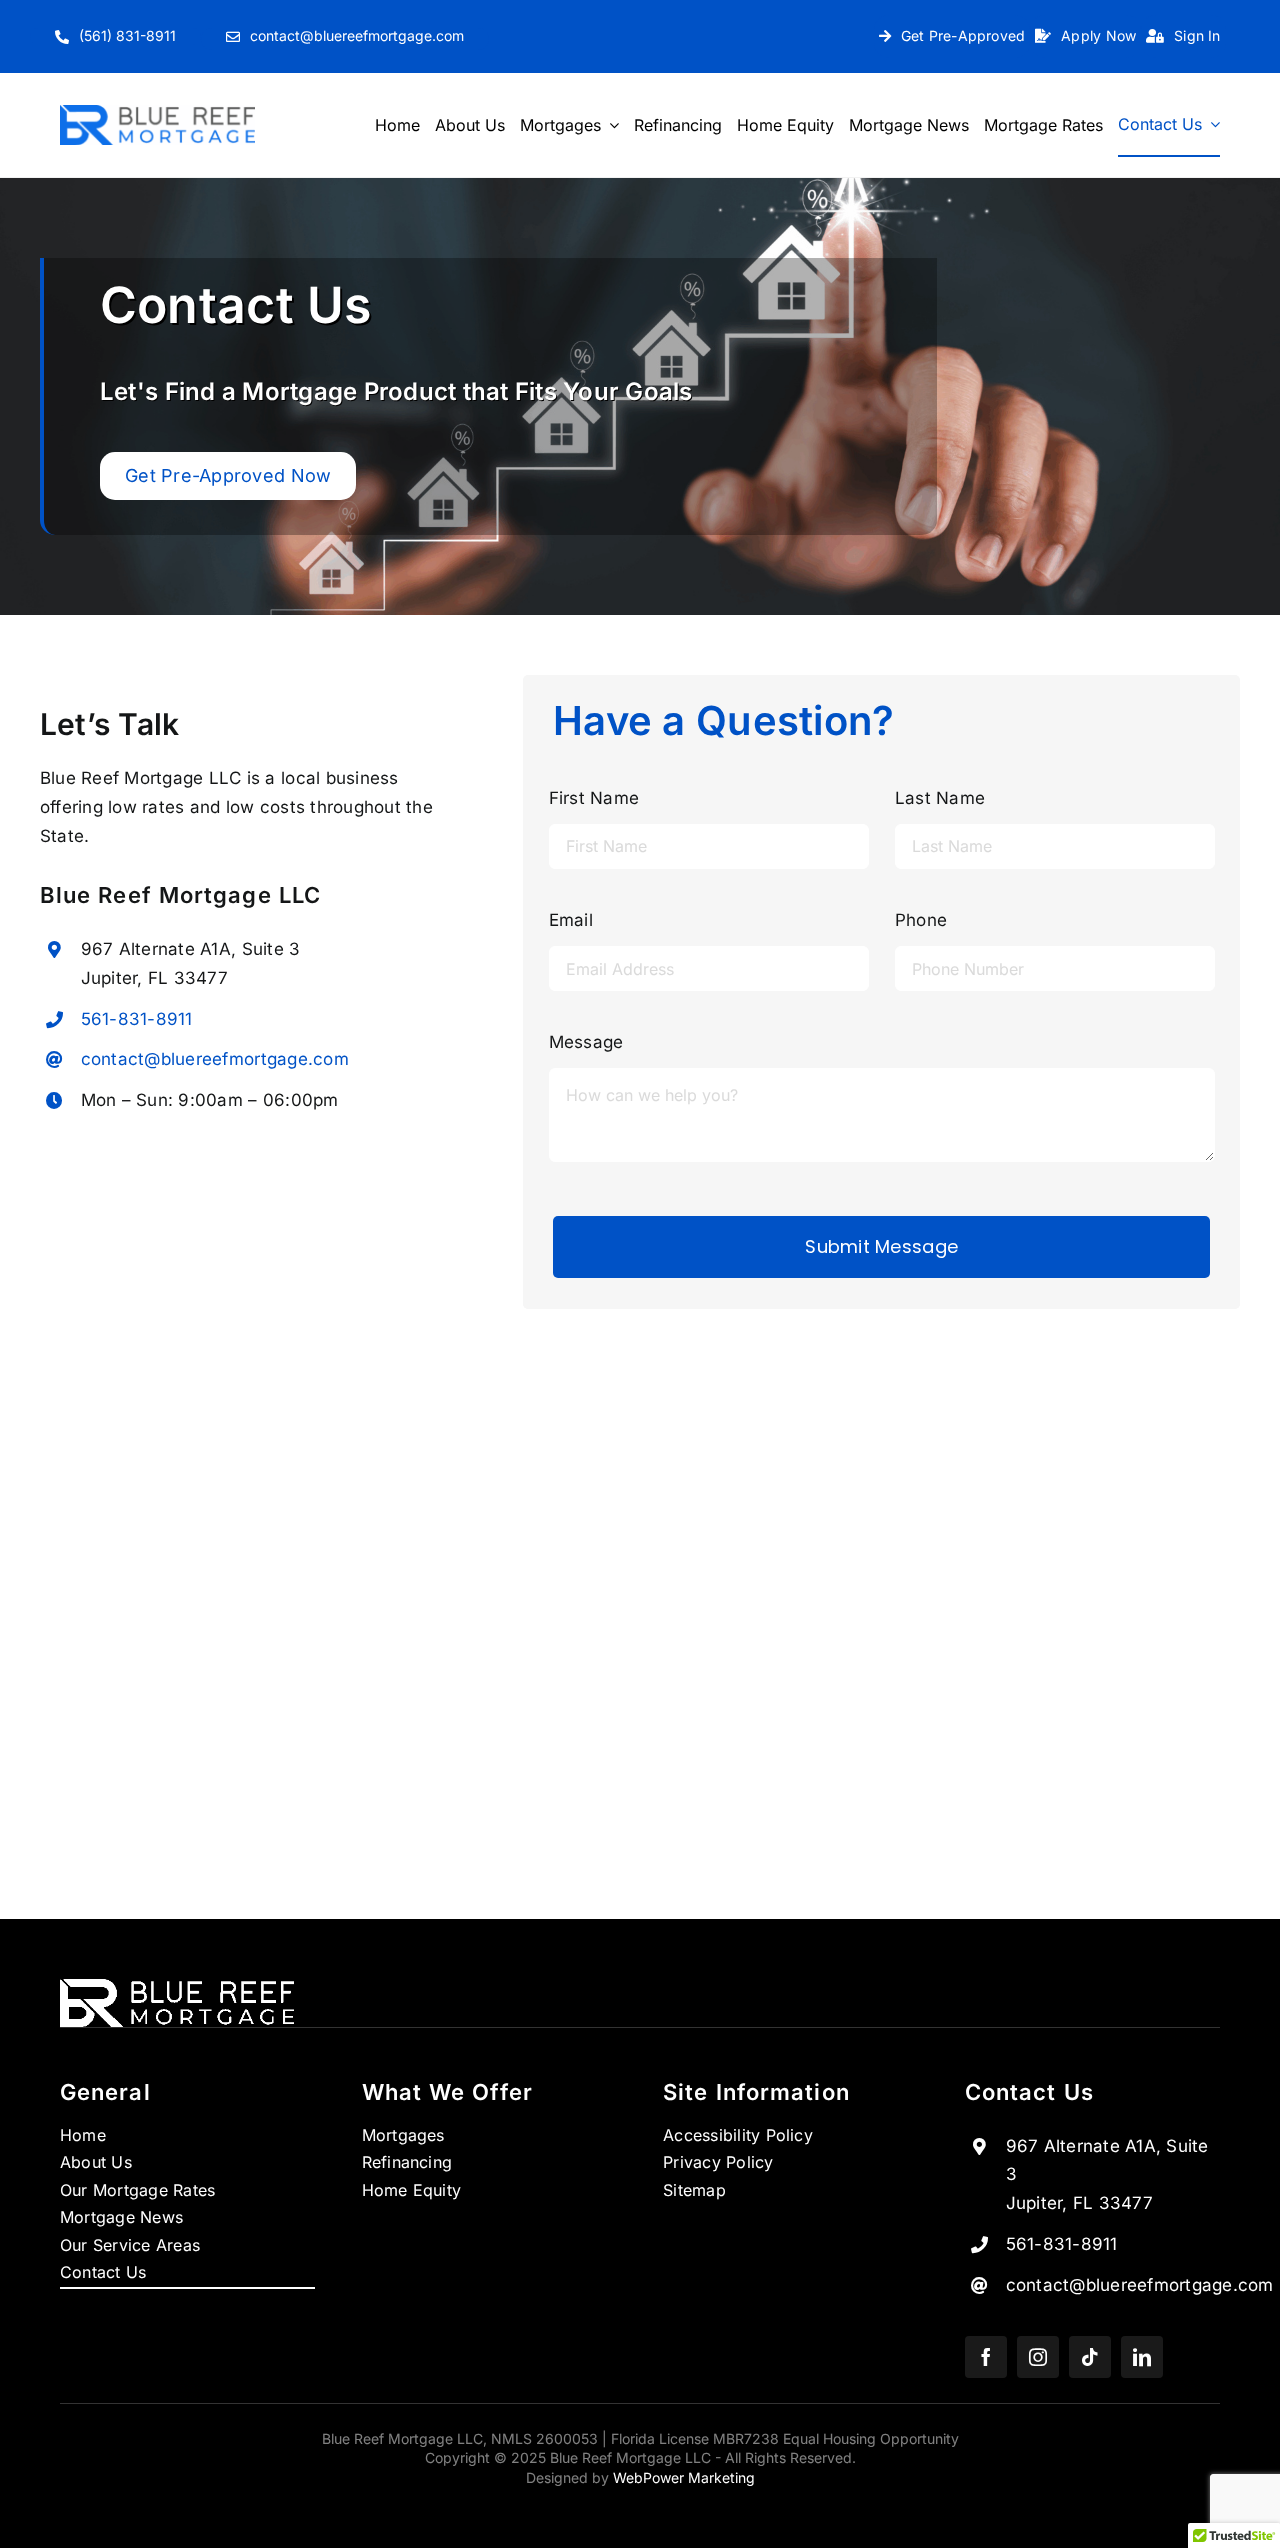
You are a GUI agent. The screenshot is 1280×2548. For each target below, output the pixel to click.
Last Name (940, 798)
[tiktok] (1090, 2357)
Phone (921, 920)
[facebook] (986, 2357)
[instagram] (1038, 2357)
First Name (594, 798)
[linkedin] (1142, 2357)
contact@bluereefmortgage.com (215, 1059)
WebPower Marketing (684, 2477)
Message (586, 1042)
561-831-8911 (137, 1019)
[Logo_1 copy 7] (157, 113)
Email (571, 920)
